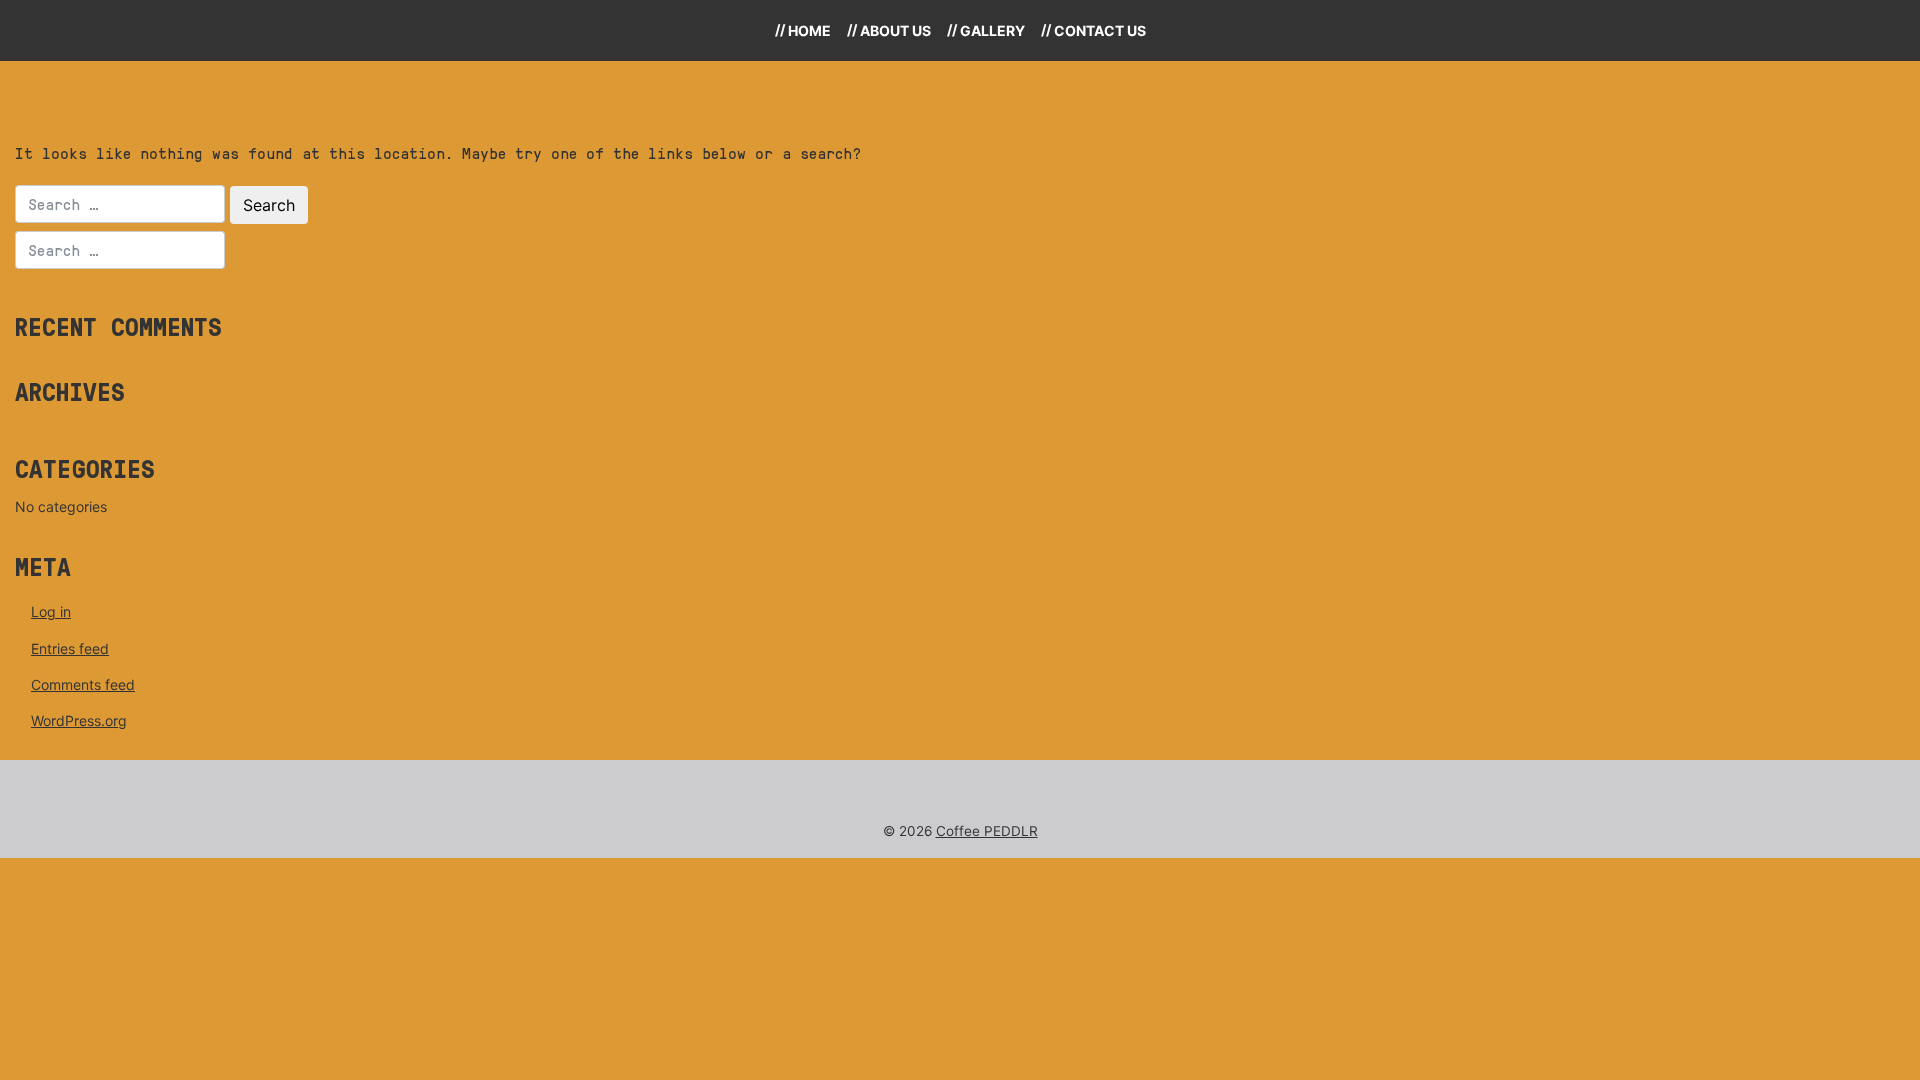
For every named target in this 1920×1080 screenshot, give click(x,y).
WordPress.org (79, 720)
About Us (895, 30)
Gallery (992, 30)
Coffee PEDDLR (987, 831)
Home (809, 30)
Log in (51, 611)
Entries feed (70, 648)
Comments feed (83, 684)
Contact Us (1100, 30)
